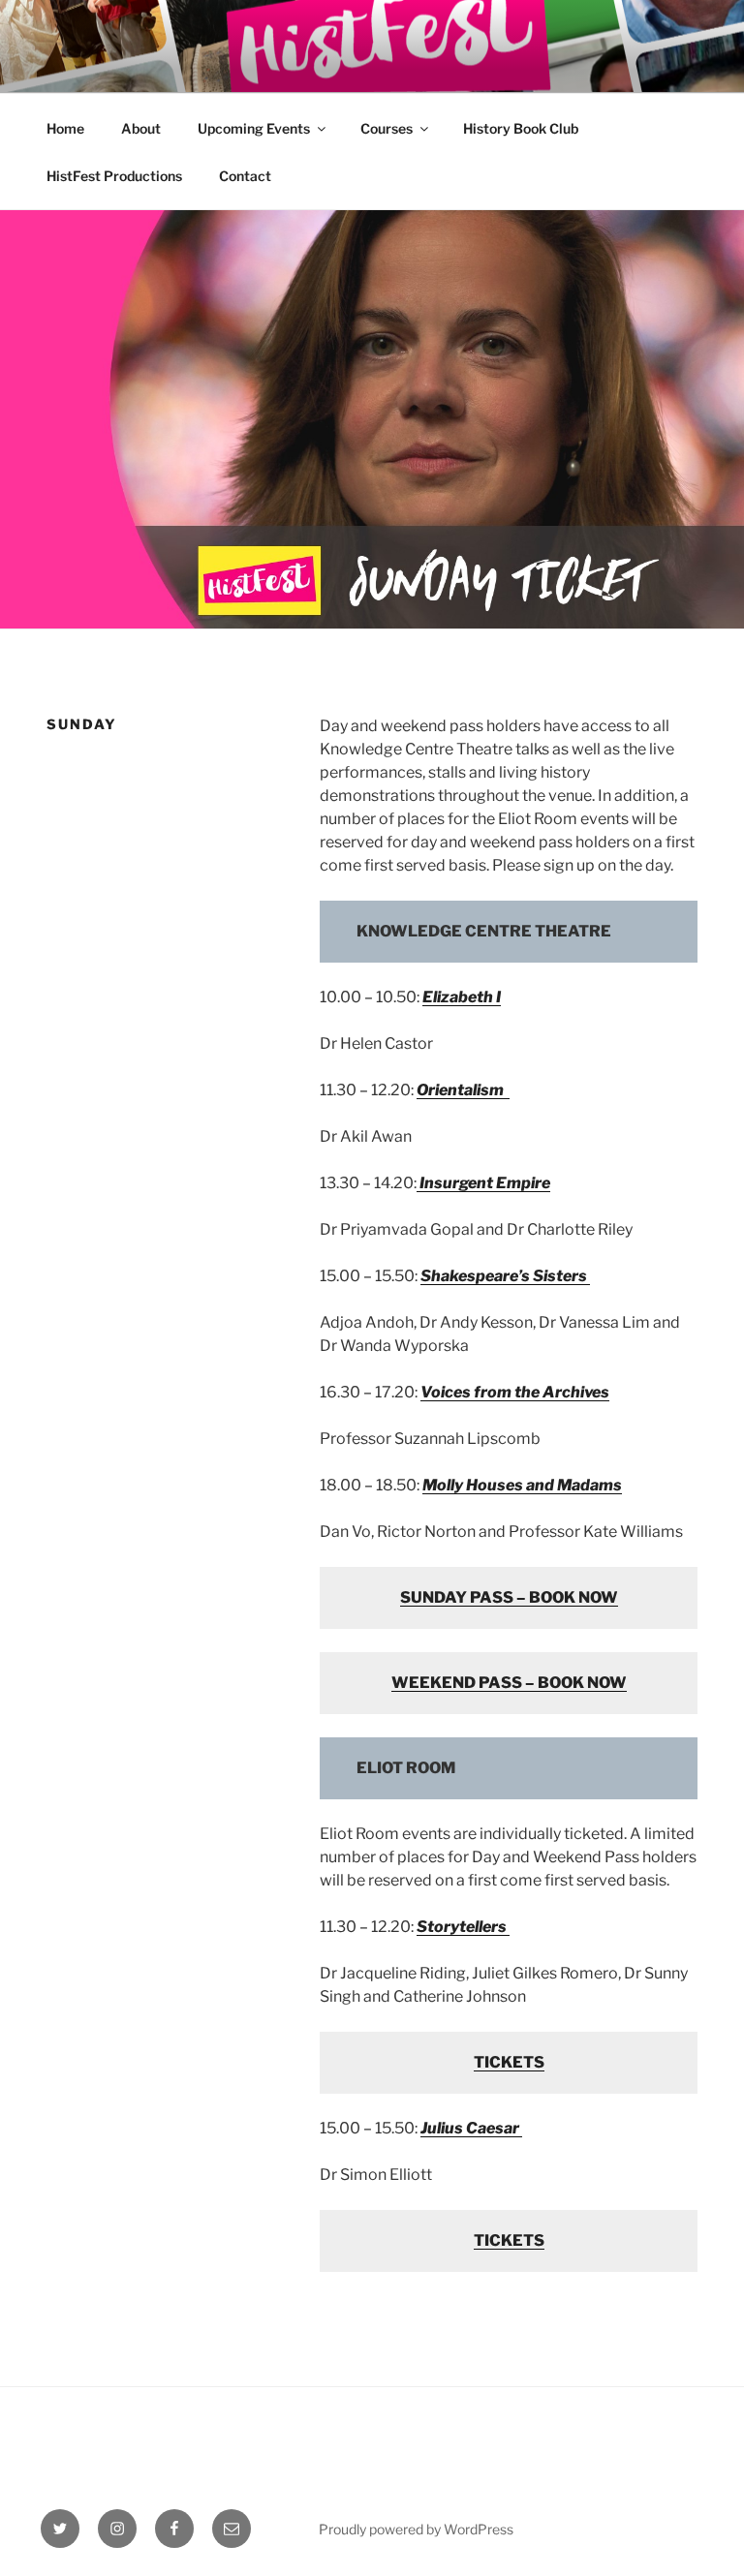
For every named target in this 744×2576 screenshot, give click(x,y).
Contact (245, 176)
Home (65, 128)
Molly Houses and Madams (522, 1485)
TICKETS (509, 2062)
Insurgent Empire (485, 1183)
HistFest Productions (114, 176)
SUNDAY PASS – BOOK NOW (509, 1597)
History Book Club (521, 128)
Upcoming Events (254, 128)
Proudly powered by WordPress (416, 2529)
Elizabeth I (462, 997)
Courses (387, 128)
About (141, 128)
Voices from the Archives (515, 1392)
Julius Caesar (471, 2128)
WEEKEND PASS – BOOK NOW (509, 1683)
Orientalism (463, 1090)
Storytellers (463, 1927)
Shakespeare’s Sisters (505, 1276)
